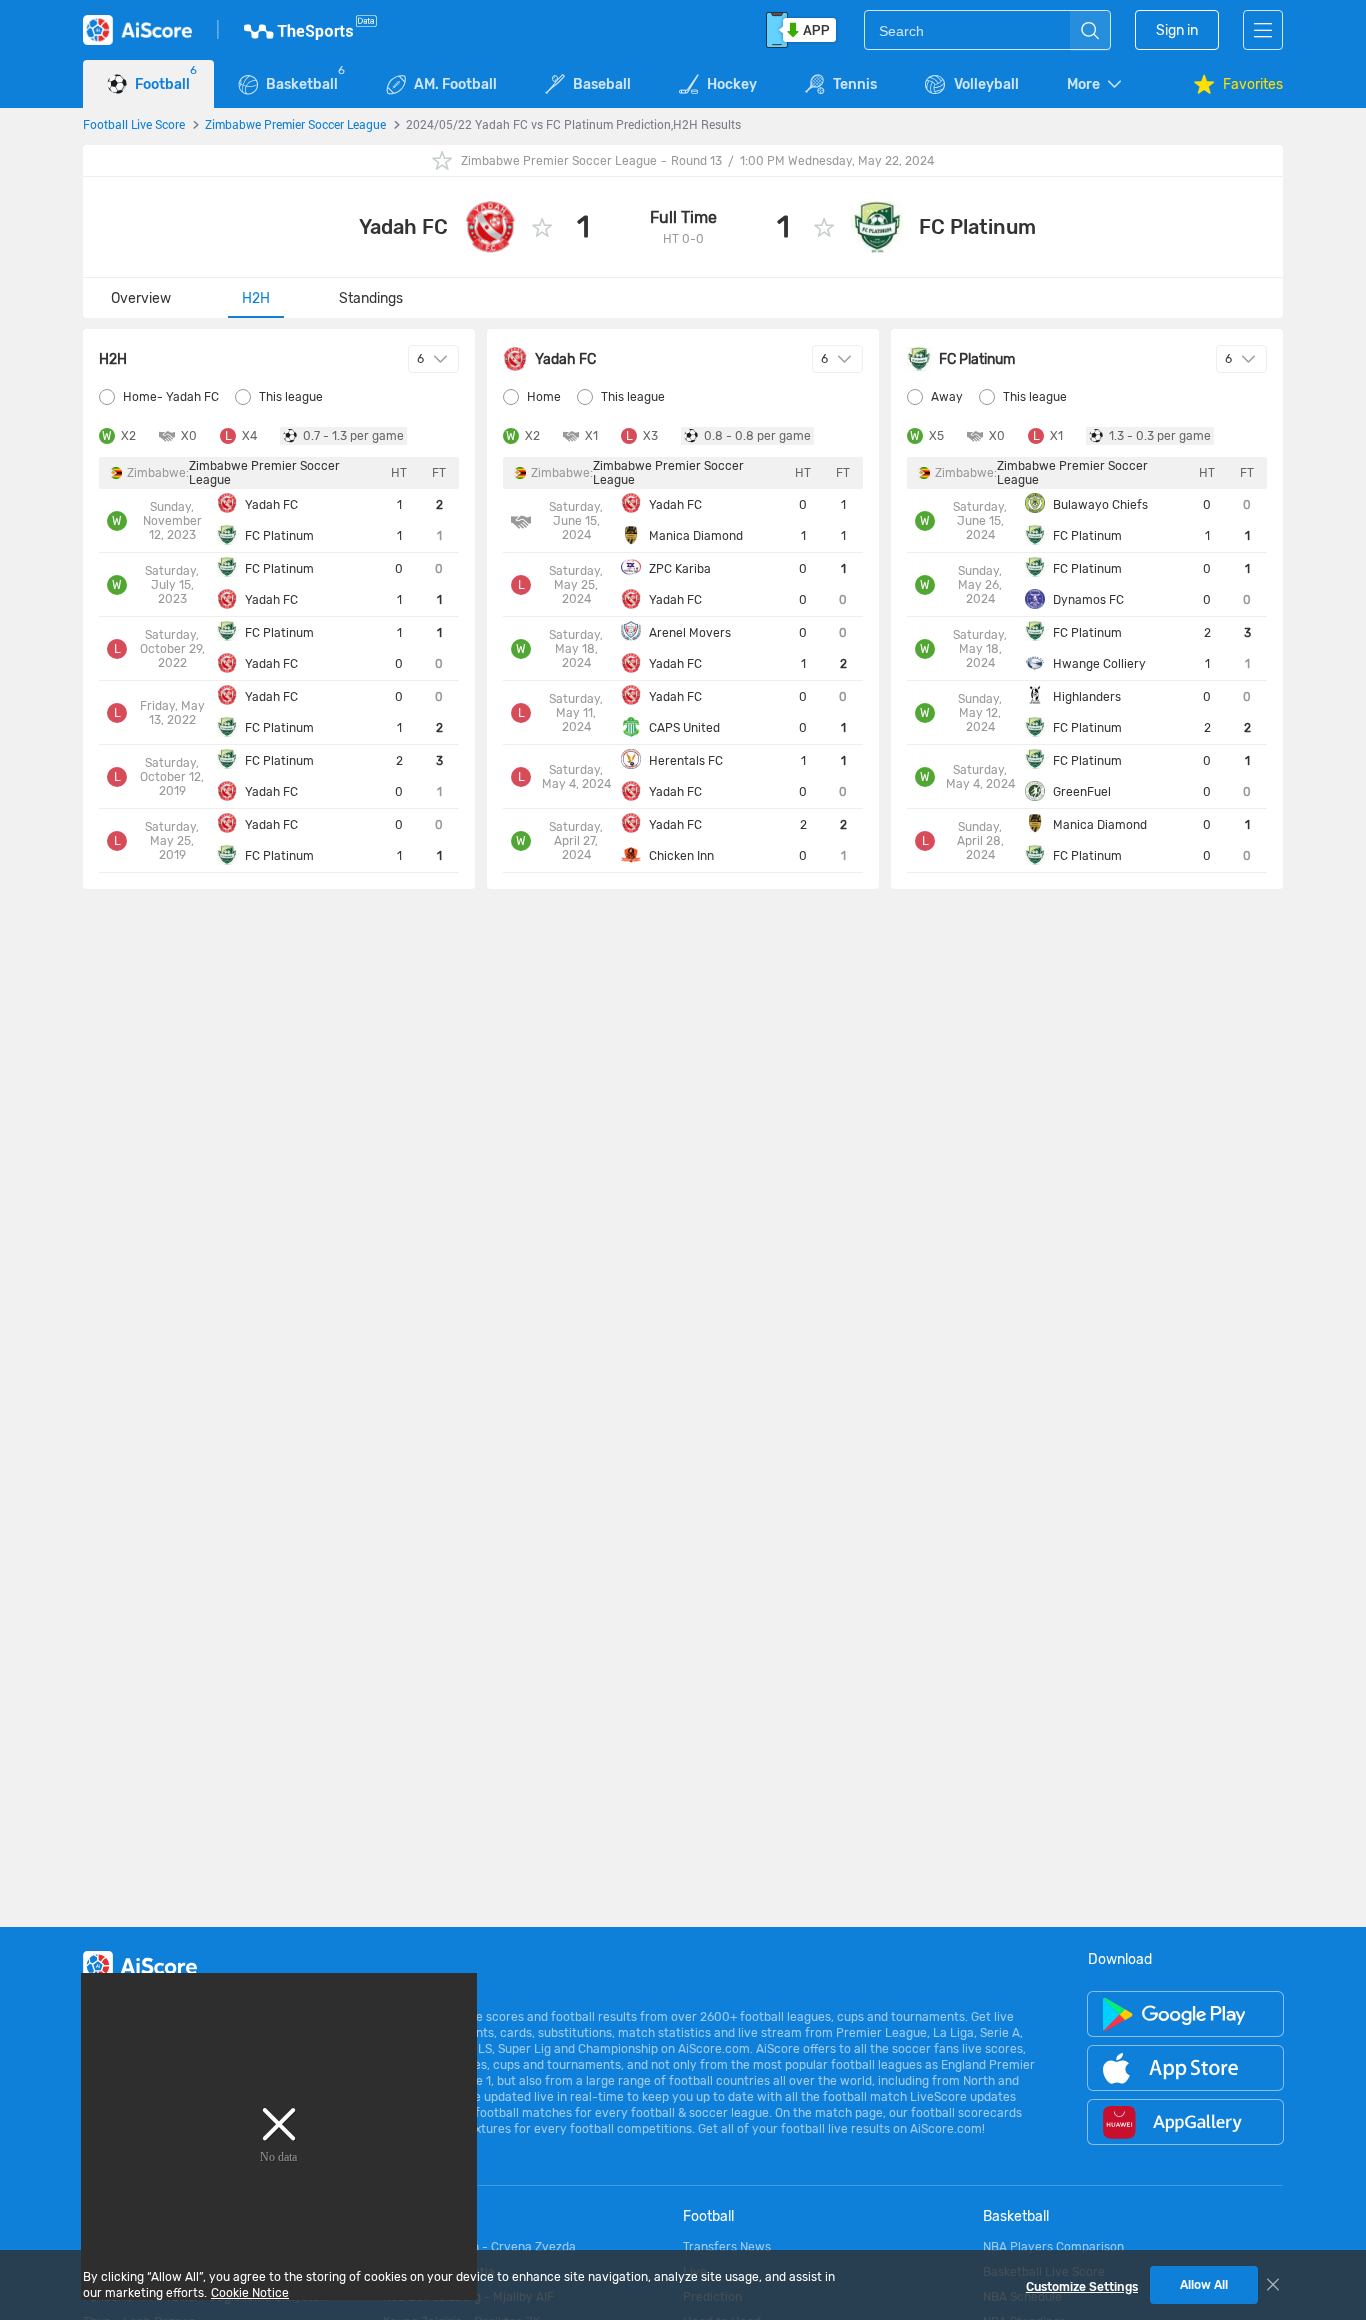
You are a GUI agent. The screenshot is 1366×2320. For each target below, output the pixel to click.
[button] (1096, 84)
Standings (371, 298)
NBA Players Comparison (1053, 2247)
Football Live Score (134, 124)
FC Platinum (977, 227)
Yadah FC (403, 227)
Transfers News (727, 2247)
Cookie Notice (250, 2293)
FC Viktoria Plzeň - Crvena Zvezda (479, 2247)
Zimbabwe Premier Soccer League (295, 124)
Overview (141, 298)
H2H (256, 298)
